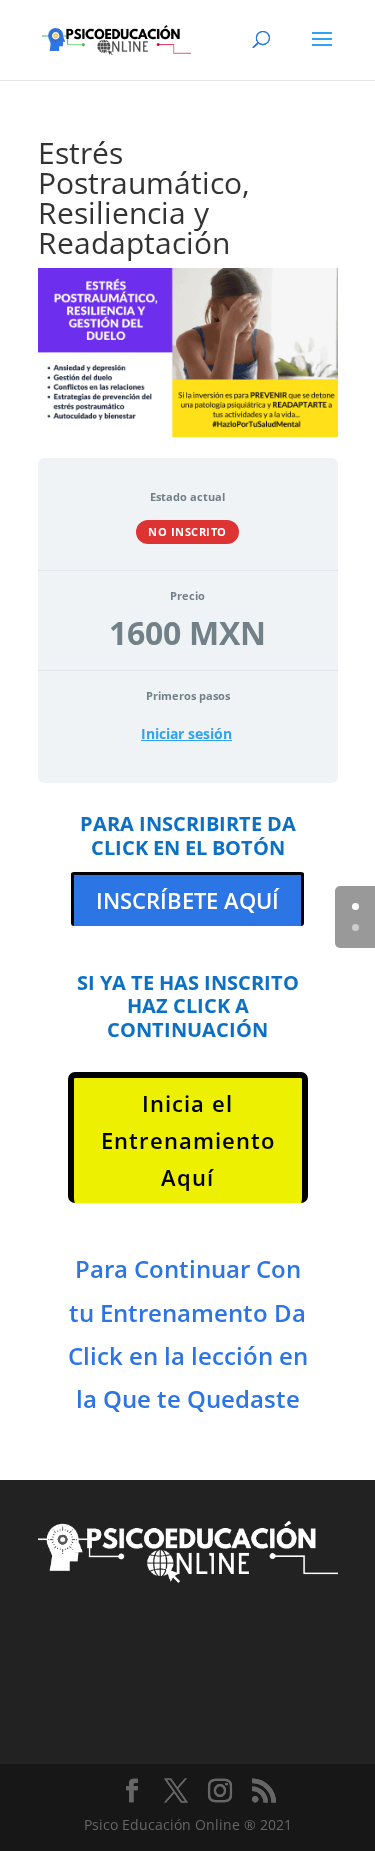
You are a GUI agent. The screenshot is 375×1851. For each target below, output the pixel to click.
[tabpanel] (188, 1138)
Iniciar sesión (186, 734)
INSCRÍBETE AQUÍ (187, 900)
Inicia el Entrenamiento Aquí (188, 1140)
